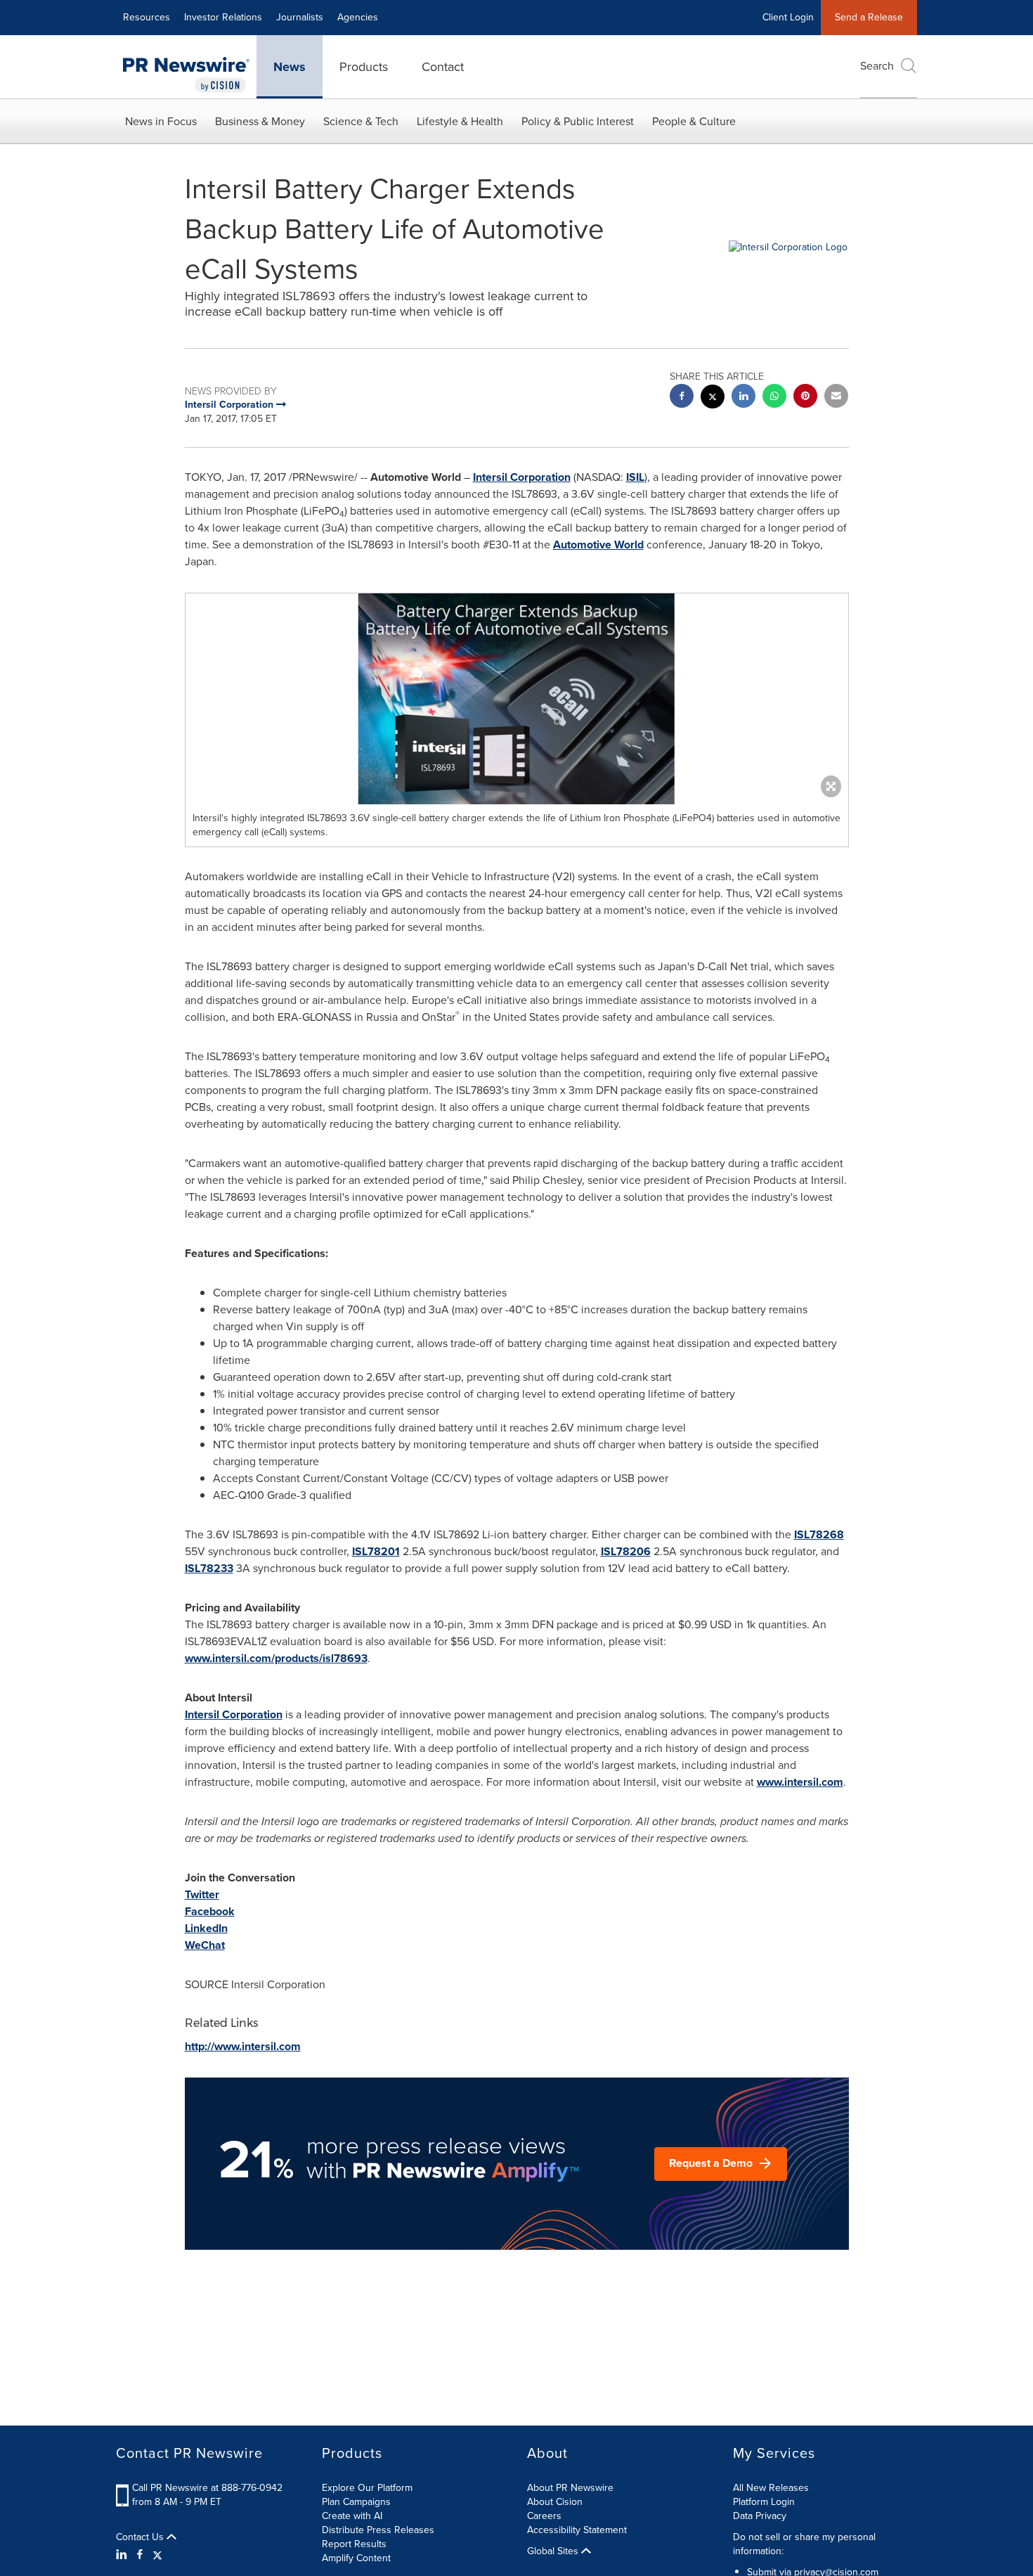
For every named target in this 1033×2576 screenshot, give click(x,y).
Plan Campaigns (356, 2502)
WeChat (205, 1945)
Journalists (300, 17)
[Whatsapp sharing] (774, 398)
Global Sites (554, 2551)
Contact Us (141, 2537)
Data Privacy (760, 2516)
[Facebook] (140, 2555)
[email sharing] (836, 398)
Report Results (354, 2544)
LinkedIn (206, 1928)
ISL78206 (626, 1551)
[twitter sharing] (713, 398)
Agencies (358, 17)
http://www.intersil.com (243, 2046)
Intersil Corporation (522, 477)
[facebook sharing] (682, 398)
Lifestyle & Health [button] (460, 121)
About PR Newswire (570, 2488)
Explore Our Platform (367, 2488)
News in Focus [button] (161, 121)
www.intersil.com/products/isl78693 (276, 1658)
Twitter (202, 1894)
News (290, 67)
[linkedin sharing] (743, 398)
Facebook (210, 1911)
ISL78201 (376, 1551)
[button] (517, 699)
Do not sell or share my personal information (804, 2544)
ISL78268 (819, 1534)
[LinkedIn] (123, 2555)
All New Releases (771, 2488)
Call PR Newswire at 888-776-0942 (207, 2488)
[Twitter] (157, 2555)
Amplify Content (356, 2558)
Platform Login (764, 2502)
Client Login (788, 17)
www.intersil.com (800, 1782)
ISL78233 (209, 1568)
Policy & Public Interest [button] (578, 121)
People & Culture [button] (694, 121)
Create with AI (352, 2516)
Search (877, 66)
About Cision (555, 2502)
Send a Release (869, 17)
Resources (147, 17)
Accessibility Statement (577, 2530)
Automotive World (598, 545)
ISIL (635, 477)
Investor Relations (223, 17)
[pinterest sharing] (805, 398)
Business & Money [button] (260, 121)
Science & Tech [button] (361, 121)
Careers (544, 2516)
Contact (443, 67)
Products (364, 67)
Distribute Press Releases (378, 2530)
